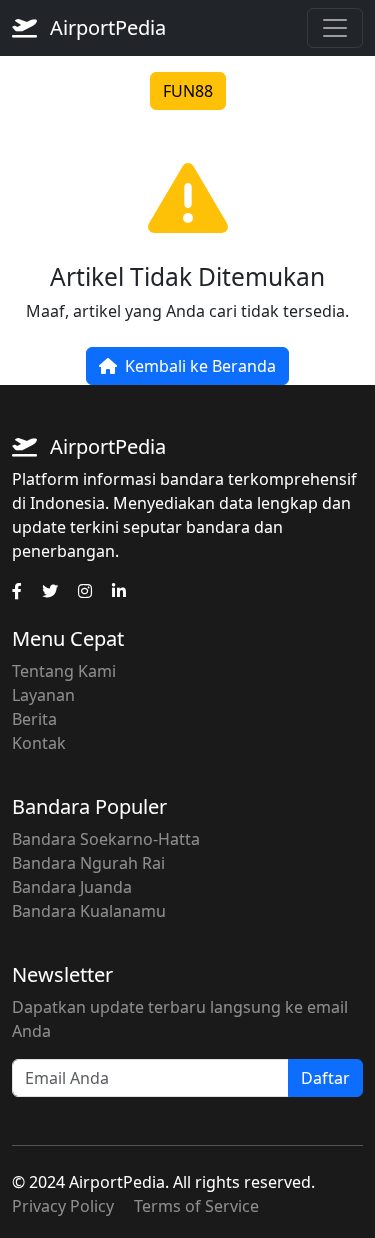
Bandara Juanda (72, 887)
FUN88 (188, 91)
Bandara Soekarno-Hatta (106, 839)
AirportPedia (105, 27)
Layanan (43, 695)
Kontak (39, 743)
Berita (34, 719)
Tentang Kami (64, 671)
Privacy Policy (63, 1206)
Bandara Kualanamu (89, 911)
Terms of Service (196, 1206)
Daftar (325, 1078)
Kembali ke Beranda (200, 366)
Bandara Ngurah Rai (88, 863)
